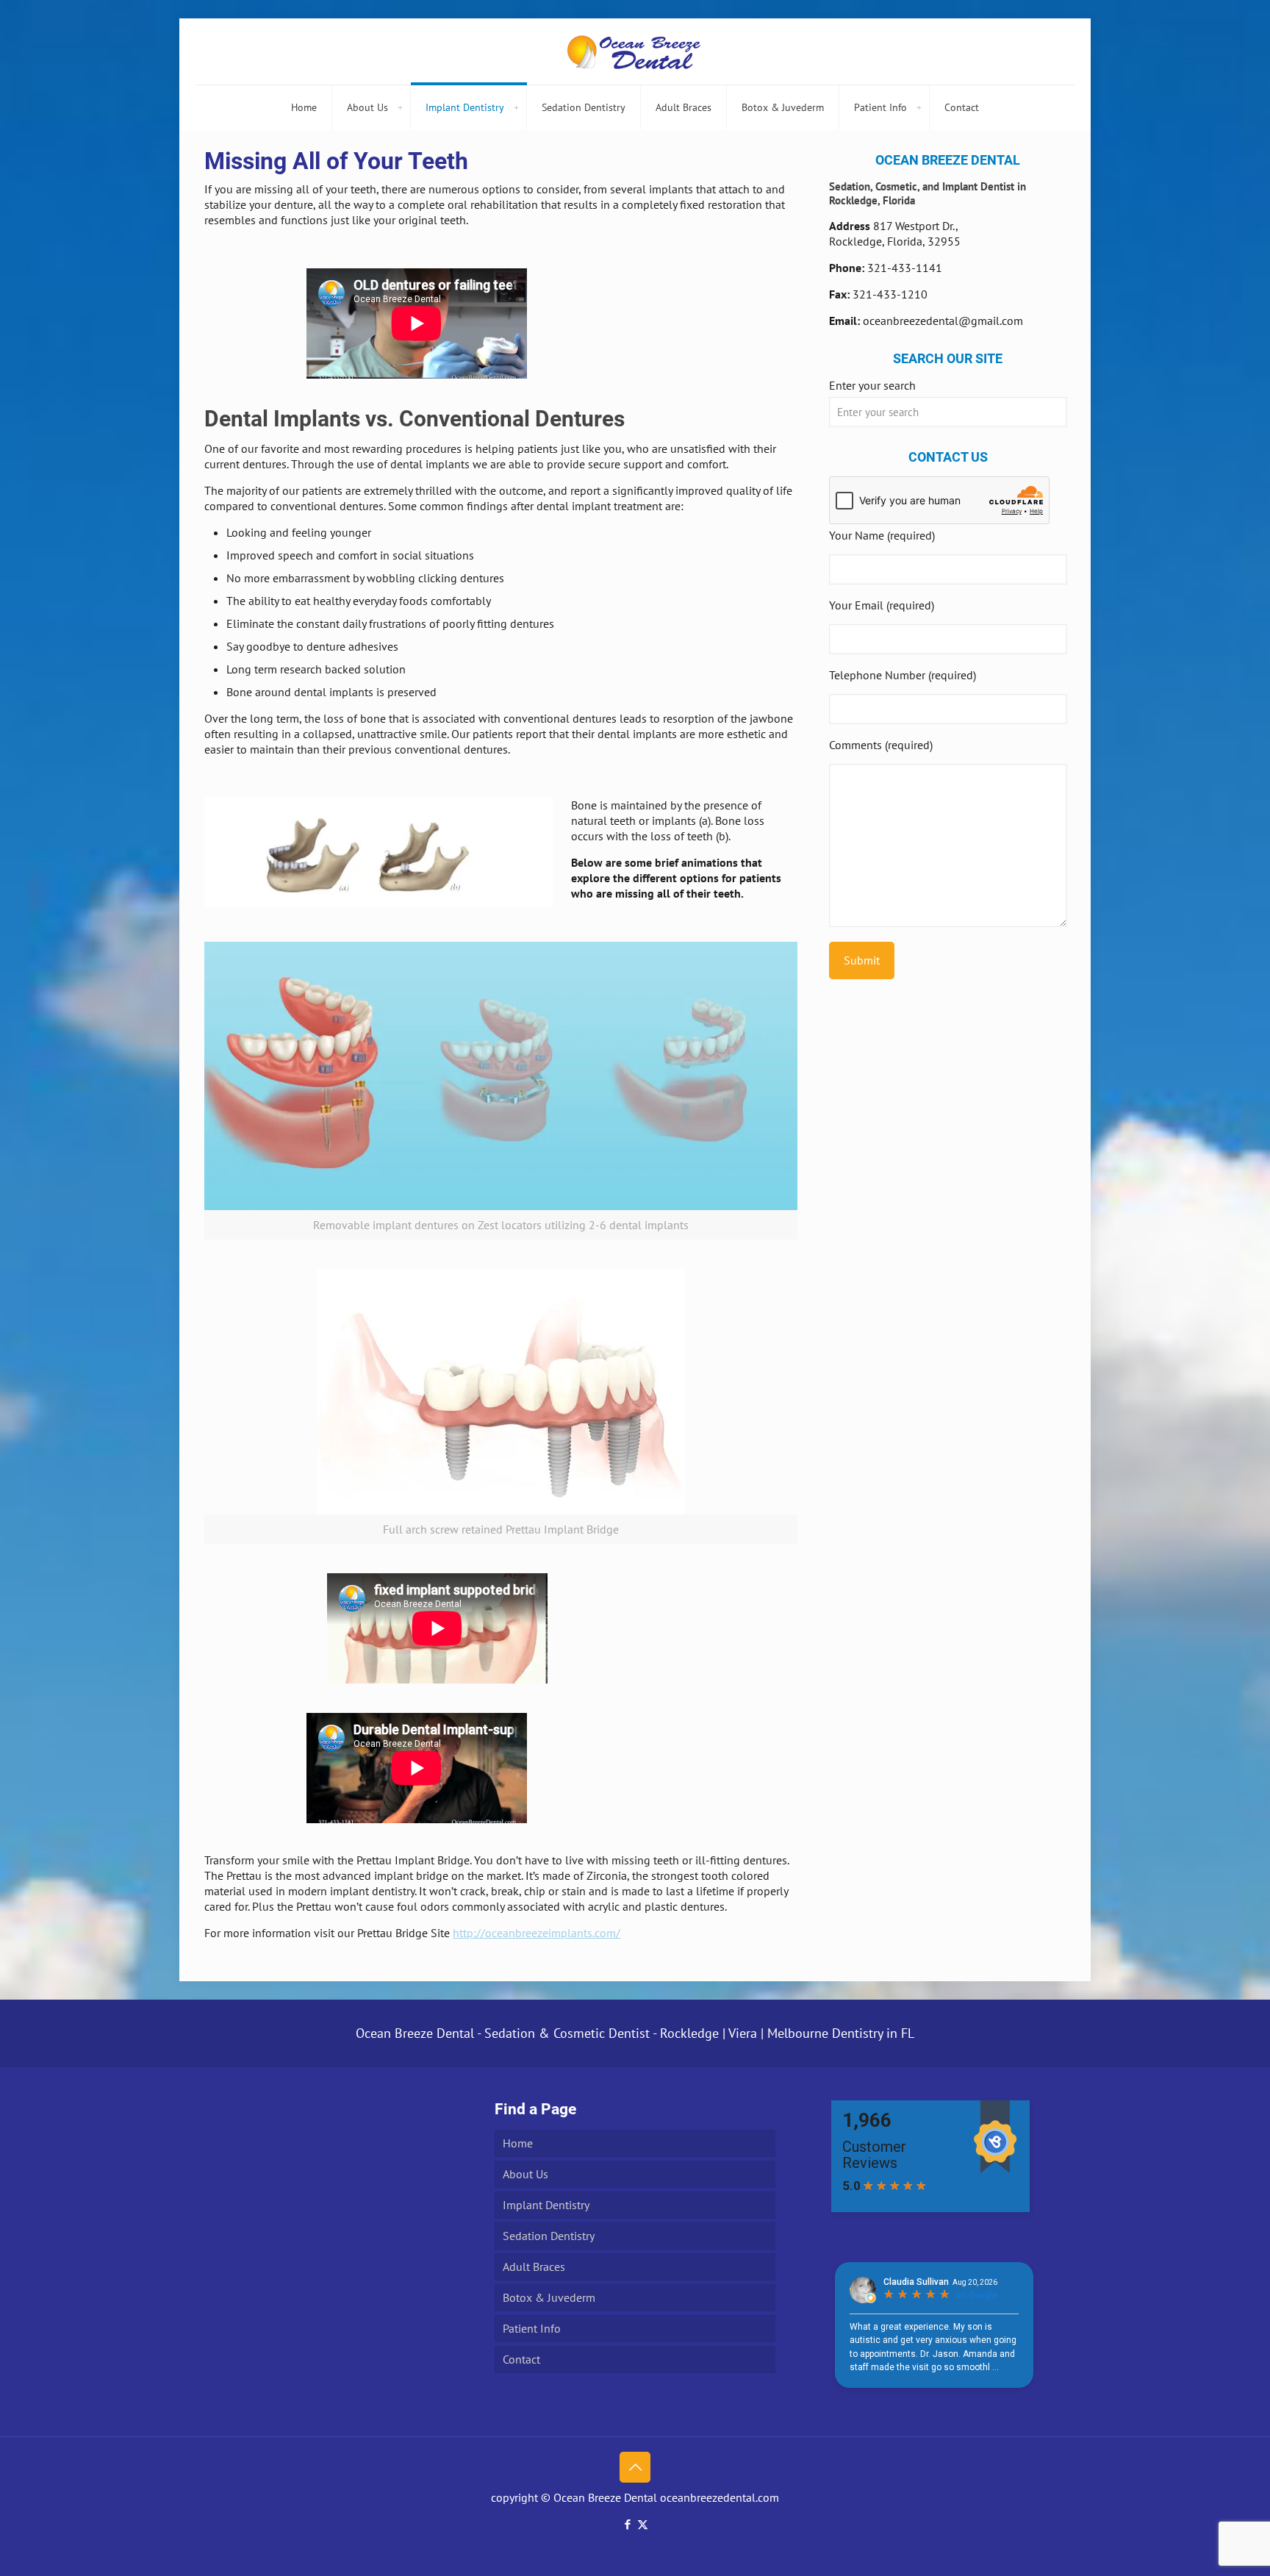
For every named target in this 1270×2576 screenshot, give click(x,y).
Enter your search (872, 385)
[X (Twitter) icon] (643, 2524)
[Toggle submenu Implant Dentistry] (516, 107)
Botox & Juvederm (549, 2297)
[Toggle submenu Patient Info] (919, 107)
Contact (521, 2359)
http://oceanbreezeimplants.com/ (537, 1933)
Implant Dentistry (546, 2205)
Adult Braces (534, 2266)
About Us (525, 2174)
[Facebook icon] (627, 2524)
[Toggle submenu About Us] (400, 107)
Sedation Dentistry (549, 2236)
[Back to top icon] (635, 2467)
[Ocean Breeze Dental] (635, 51)
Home (518, 2143)
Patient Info (532, 2328)
